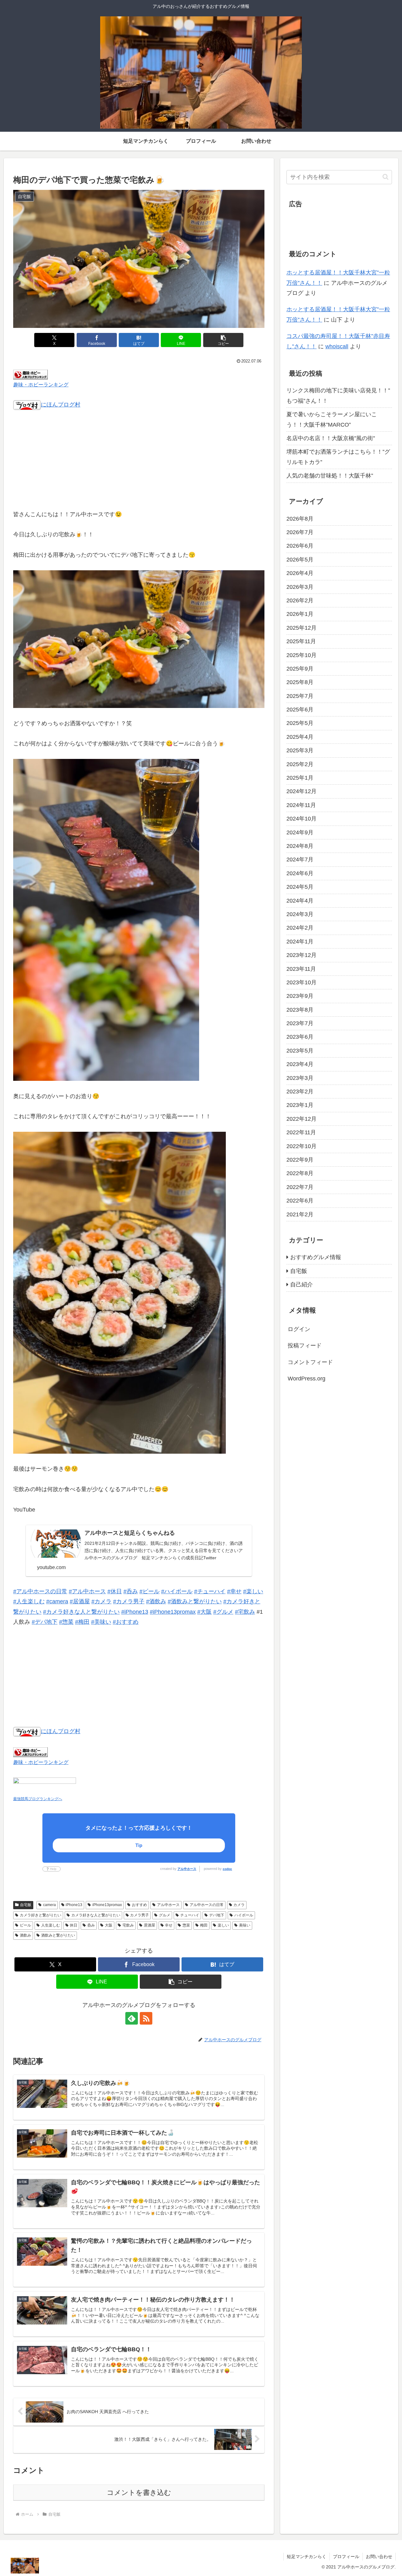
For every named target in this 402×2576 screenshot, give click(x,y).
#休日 (115, 1591)
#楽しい (253, 1591)
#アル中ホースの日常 (40, 1591)
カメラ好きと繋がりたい (41, 1915)
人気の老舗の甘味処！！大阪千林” (330, 476)
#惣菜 (66, 1622)
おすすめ (139, 1905)
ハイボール (244, 1915)
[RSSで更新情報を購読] (146, 2018)
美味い (245, 1925)
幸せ (169, 1925)
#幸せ (234, 1591)
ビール (25, 1925)
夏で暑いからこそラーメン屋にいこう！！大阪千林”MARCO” (332, 419)
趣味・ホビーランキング (41, 384)
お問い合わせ (379, 2557)
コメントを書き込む (139, 2493)
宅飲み (128, 1925)
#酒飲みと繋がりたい (195, 1601)
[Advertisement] (139, 464)
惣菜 (186, 1925)
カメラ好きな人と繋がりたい (96, 1915)
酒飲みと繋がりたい (58, 1935)
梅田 (204, 1925)
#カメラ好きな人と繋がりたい (81, 1612)
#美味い (101, 1622)
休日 (73, 1925)
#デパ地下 (45, 1622)
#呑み (131, 1591)
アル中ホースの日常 (207, 1905)
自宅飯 (26, 1905)
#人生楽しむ (29, 1601)
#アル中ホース (87, 1591)
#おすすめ (126, 1622)
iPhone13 (74, 1905)
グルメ (165, 1915)
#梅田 (82, 1622)
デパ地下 (217, 1915)
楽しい (223, 1925)
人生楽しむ (51, 1925)
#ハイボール (177, 1591)
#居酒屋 (80, 1601)
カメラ (239, 1905)
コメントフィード (310, 1362)
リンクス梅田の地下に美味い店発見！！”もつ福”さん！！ (338, 395)
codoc (227, 1869)
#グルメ (223, 1612)
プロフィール (346, 2557)
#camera (57, 1601)
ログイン (299, 1329)
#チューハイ (210, 1591)
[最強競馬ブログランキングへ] (45, 1785)
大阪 (109, 1925)
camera (49, 1905)
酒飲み (25, 1935)
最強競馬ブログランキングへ (38, 1799)
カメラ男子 (139, 1915)
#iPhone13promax (173, 1612)
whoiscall (337, 346)
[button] (223, 340)
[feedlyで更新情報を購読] (132, 2018)
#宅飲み (245, 1612)
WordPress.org (307, 1379)
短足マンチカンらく (307, 2557)
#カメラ (101, 1601)
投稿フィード (305, 1346)
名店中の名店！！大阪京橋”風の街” (331, 438)
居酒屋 (149, 1925)
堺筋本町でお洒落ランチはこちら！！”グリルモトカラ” (338, 457)
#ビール (149, 1591)
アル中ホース (187, 1869)
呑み (91, 1925)
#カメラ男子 (129, 1601)
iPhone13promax (107, 1905)
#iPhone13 (135, 1612)
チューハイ (190, 1915)
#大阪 (204, 1612)
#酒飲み (156, 1601)
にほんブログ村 (61, 405)
